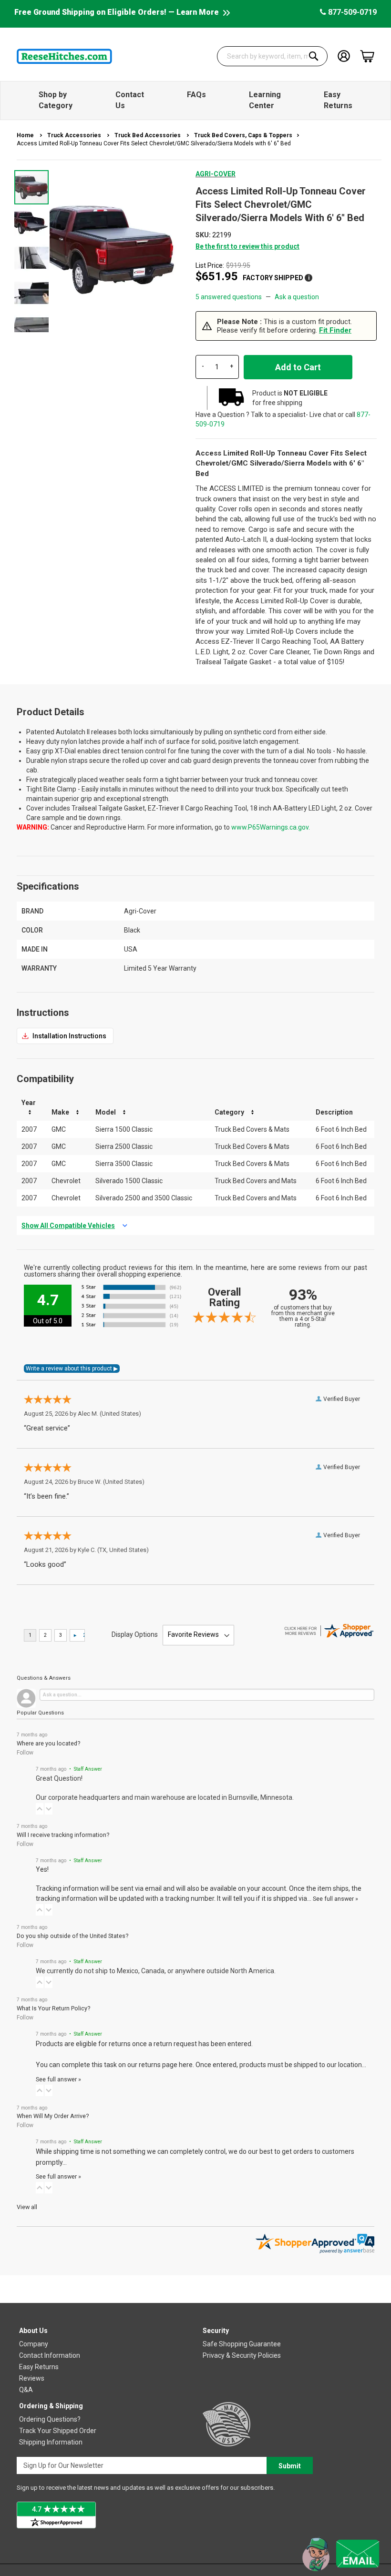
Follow (25, 1753)
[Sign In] (344, 56)
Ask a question (297, 297)
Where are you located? (48, 1743)
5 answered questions (229, 297)
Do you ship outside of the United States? (72, 1936)
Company (34, 2344)
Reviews (32, 2378)
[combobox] (273, 56)
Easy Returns (39, 2367)
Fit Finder (335, 330)
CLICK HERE (65, 1036)
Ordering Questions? (50, 2419)
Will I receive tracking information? (63, 1835)
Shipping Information (51, 2442)
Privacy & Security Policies (242, 2355)
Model (106, 1112)
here (186, 2065)
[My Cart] (367, 56)
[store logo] (64, 56)
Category (229, 1112)
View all (27, 2207)
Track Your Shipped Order (58, 2431)
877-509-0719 (351, 12)
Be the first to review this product (247, 246)
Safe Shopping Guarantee (242, 2344)
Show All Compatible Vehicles (68, 1226)
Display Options (135, 1634)
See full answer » (335, 1899)
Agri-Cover (216, 174)
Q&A (26, 2390)
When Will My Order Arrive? (53, 2116)
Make (60, 1112)
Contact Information (50, 2355)
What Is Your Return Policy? (53, 2008)
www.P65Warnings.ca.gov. (271, 827)
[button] (32, 222)
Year (29, 1103)
